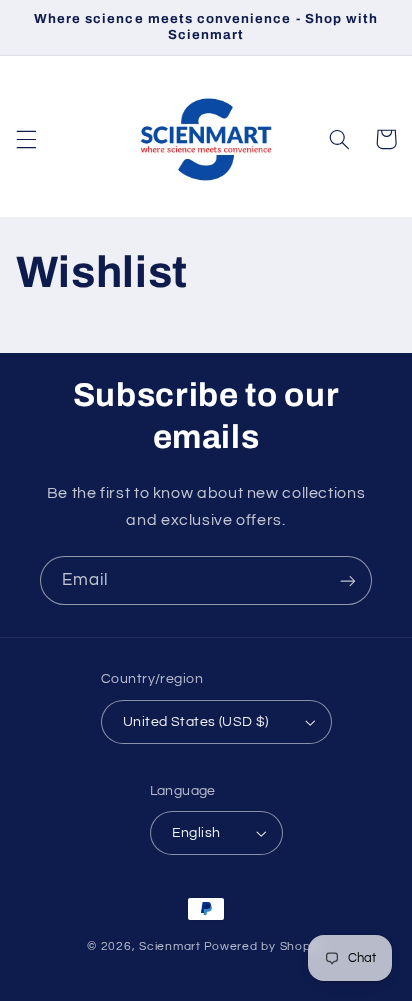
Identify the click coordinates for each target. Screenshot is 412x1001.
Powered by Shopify (264, 946)
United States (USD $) (196, 722)
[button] (26, 139)
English (196, 833)
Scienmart (170, 946)
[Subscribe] (348, 580)
